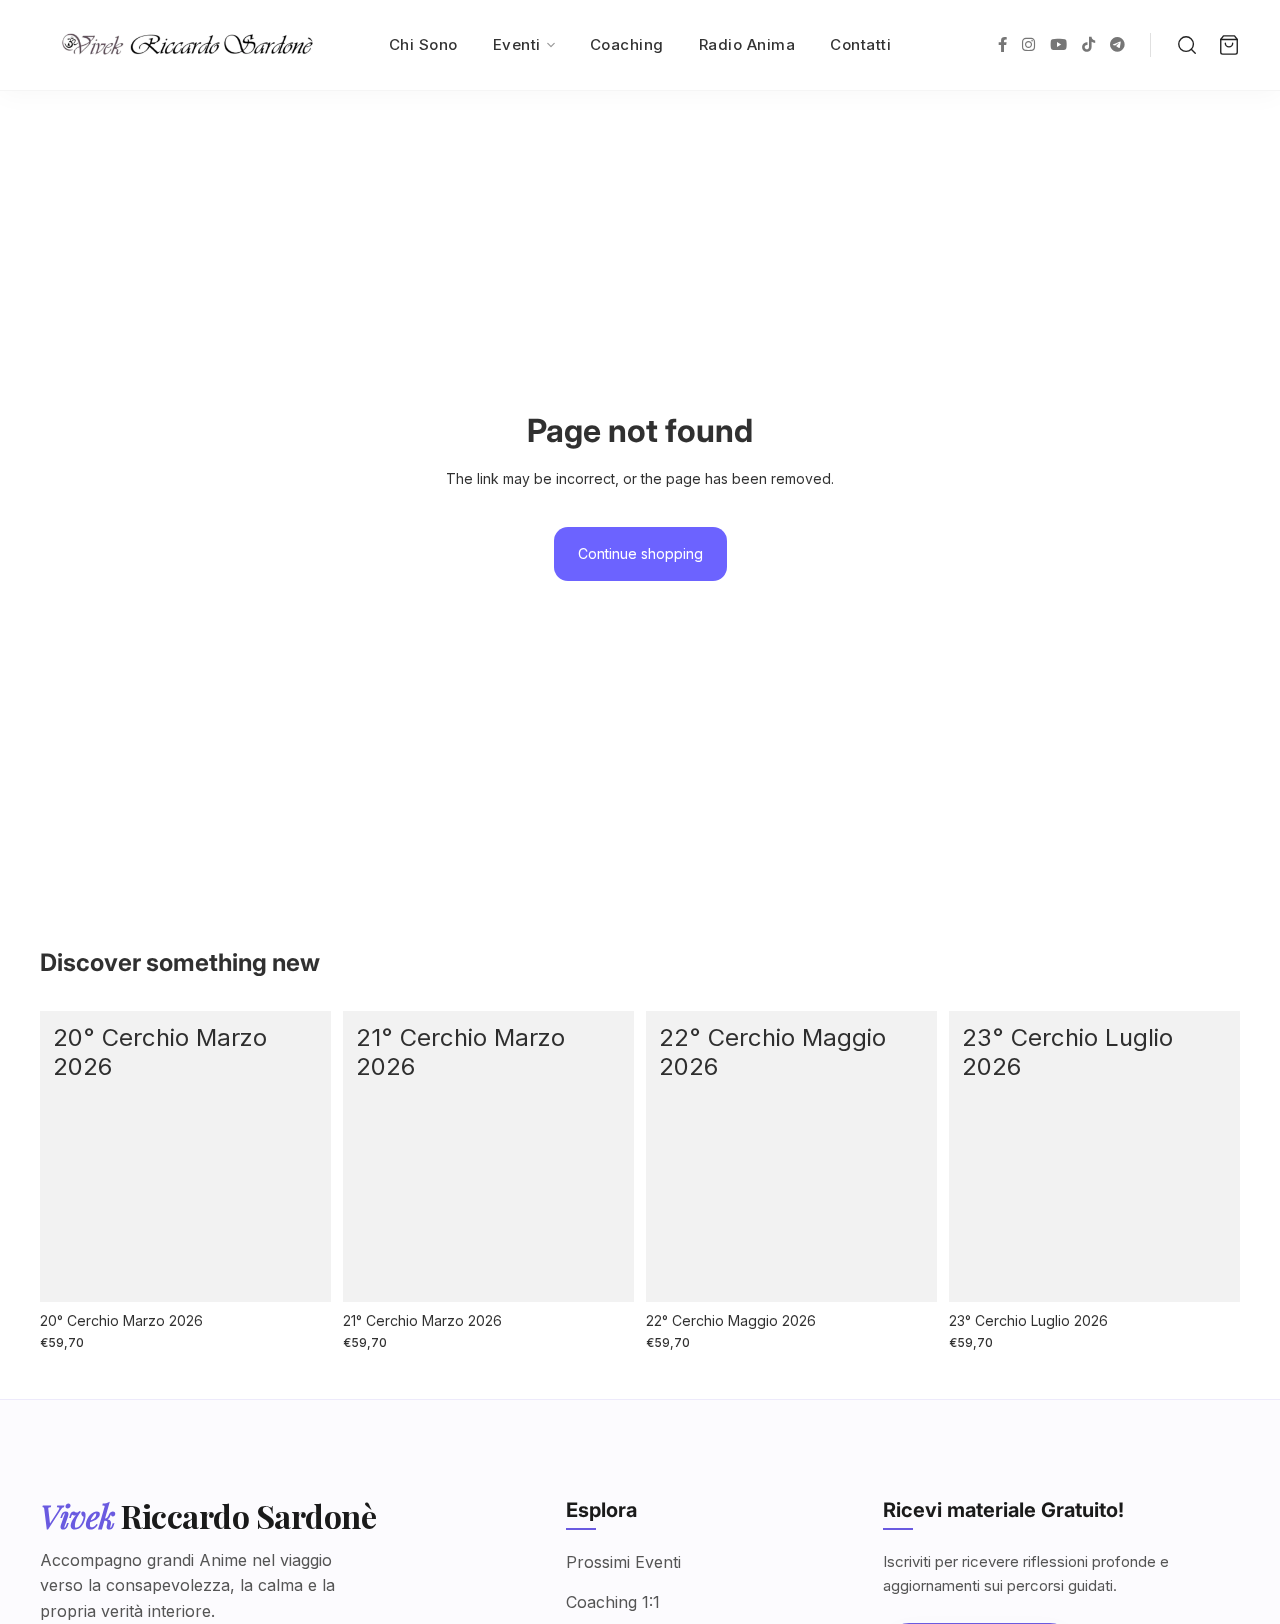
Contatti (860, 44)
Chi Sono (423, 44)
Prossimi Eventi (623, 1562)
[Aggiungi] (300, 1271)
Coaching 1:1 (613, 1602)
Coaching (627, 44)
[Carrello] (1229, 45)
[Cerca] (1187, 45)
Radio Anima (747, 44)
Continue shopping (640, 553)
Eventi (517, 44)
